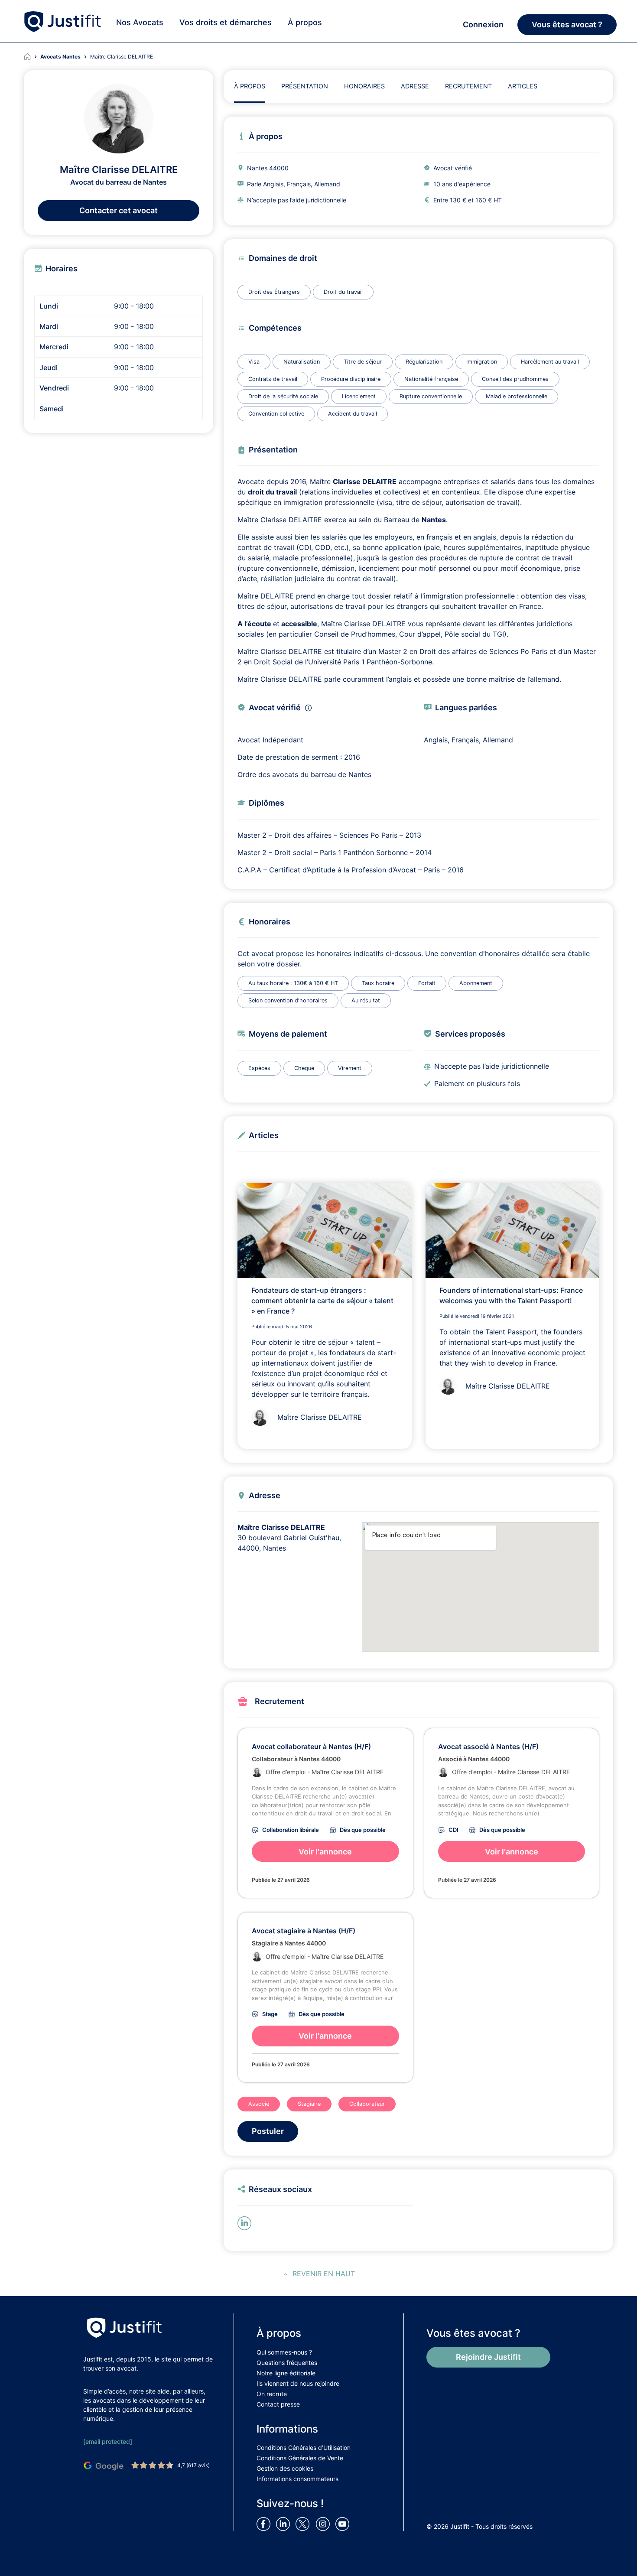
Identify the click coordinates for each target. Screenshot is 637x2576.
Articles (523, 86)
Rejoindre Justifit (488, 2357)
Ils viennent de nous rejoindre (298, 2383)
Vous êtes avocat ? (567, 24)
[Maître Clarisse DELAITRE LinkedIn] (246, 2222)
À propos (305, 22)
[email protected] (108, 2441)
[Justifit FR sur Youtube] (344, 2524)
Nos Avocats (140, 22)
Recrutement (468, 86)
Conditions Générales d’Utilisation (304, 2448)
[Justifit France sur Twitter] (305, 2524)
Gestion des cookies (285, 2468)
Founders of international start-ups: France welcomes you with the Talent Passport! (511, 1295)
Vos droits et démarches (226, 22)
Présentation (305, 86)
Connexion (483, 24)
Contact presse (278, 2404)
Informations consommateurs (297, 2479)
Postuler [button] (268, 2131)
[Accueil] (32, 57)
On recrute (272, 2394)
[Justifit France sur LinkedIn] (285, 2524)
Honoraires (364, 86)
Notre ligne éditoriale (286, 2373)
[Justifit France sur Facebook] (265, 2524)
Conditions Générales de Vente (300, 2458)
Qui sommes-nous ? (284, 2352)
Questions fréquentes (287, 2363)
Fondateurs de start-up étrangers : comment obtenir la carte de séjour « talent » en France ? (322, 1301)
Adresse (415, 86)
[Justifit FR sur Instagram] (325, 2524)
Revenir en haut (324, 2274)
